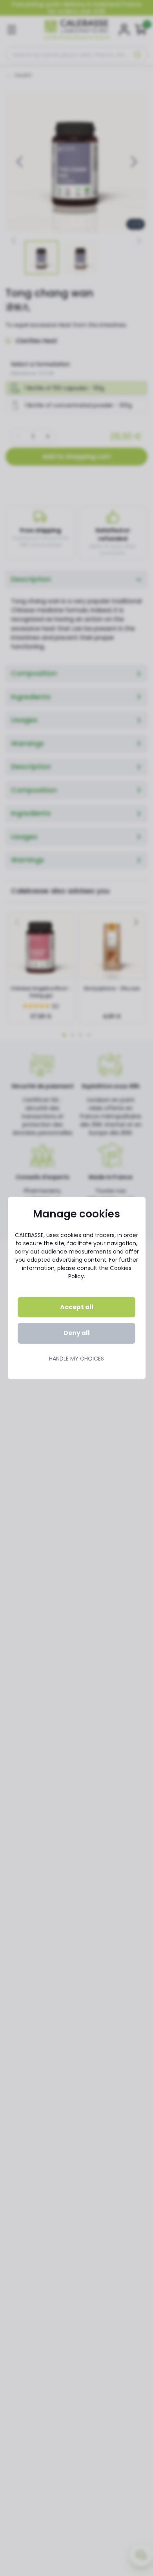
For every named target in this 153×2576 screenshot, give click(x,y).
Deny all (77, 1333)
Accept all (77, 1307)
